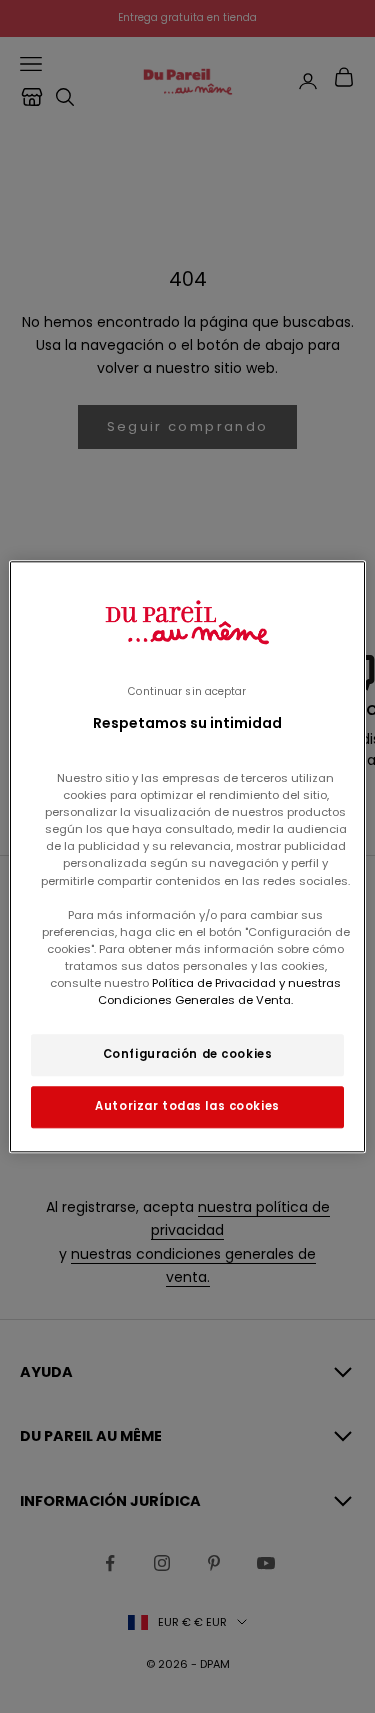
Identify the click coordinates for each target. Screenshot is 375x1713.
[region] (187, 856)
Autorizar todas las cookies (187, 1106)
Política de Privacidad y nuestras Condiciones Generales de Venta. (219, 991)
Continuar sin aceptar (187, 691)
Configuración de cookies (188, 1054)
